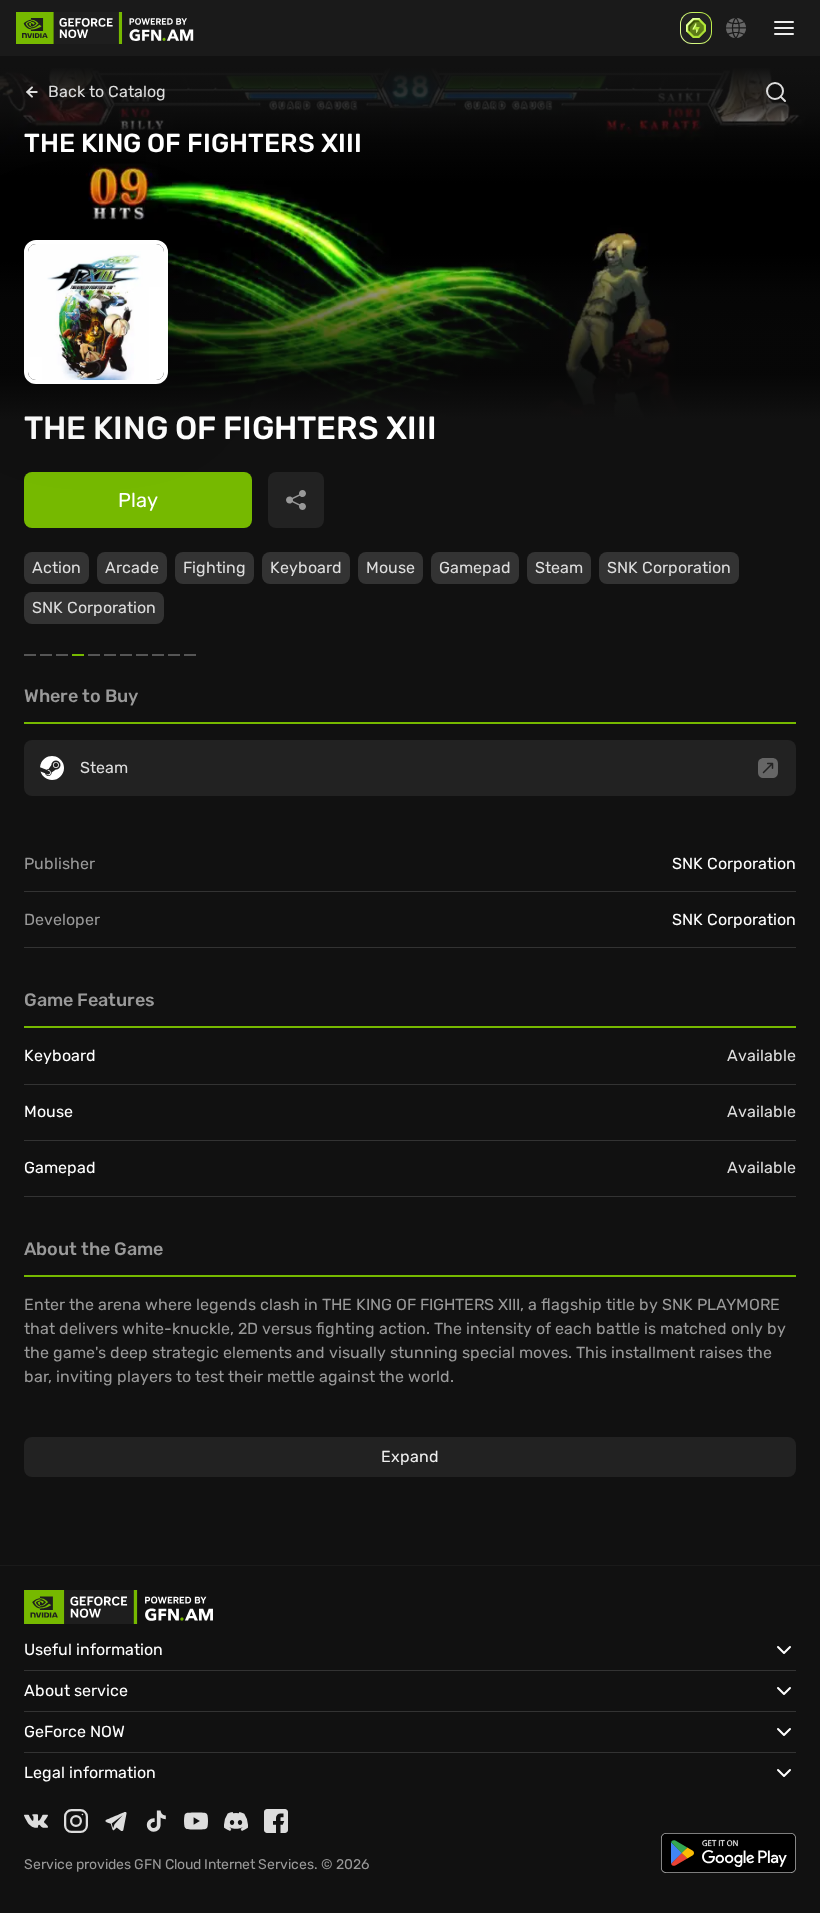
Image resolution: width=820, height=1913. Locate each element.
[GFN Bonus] (696, 28)
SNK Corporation (669, 567)
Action (56, 567)
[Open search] (776, 92)
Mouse (390, 567)
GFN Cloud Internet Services (224, 1864)
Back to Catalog (107, 91)
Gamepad (475, 567)
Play (138, 500)
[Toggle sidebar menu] (784, 28)
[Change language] (736, 28)
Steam (559, 567)
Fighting (214, 567)
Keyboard (306, 567)
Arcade (132, 567)
